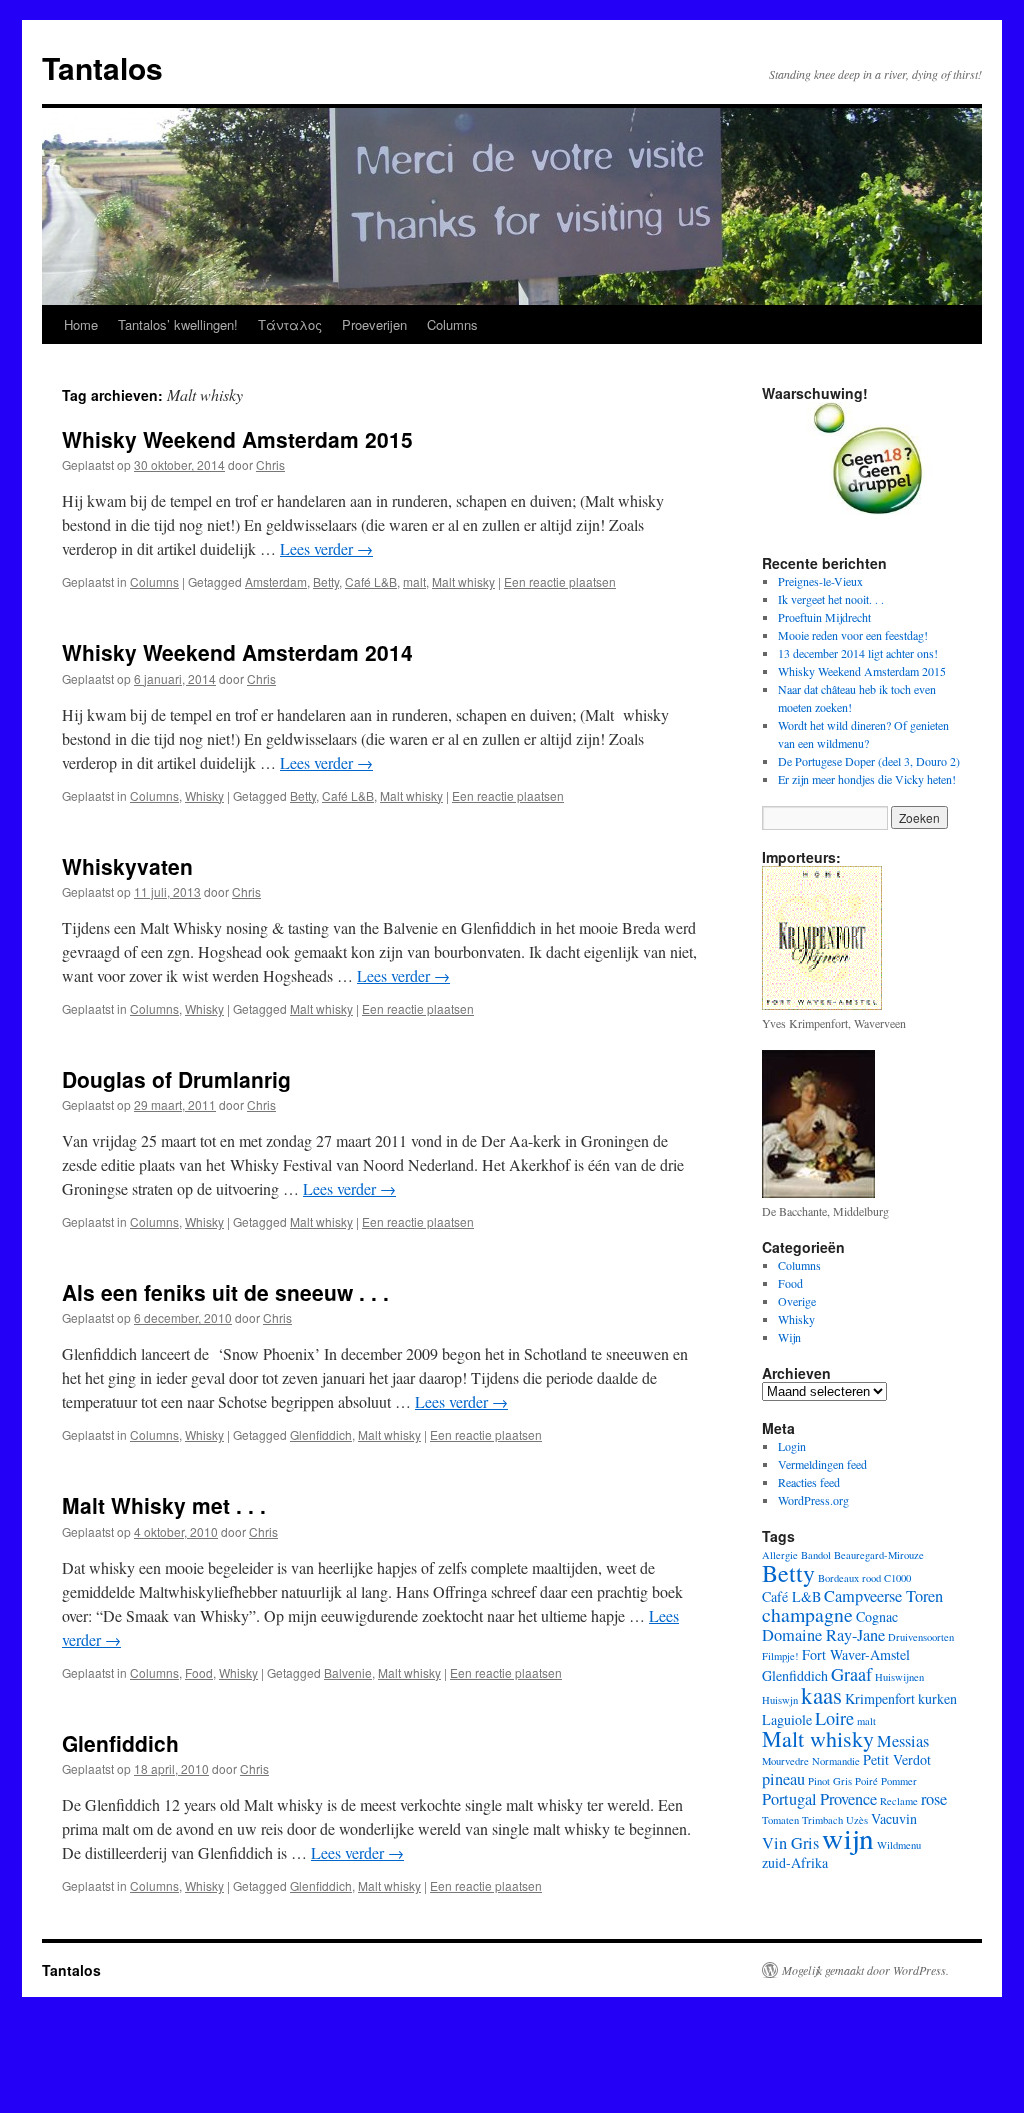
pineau (783, 1779)
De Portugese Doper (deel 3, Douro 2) (869, 761)
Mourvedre (785, 1761)
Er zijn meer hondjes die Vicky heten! (867, 779)
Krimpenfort (880, 1698)
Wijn (789, 1337)
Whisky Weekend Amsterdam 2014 (237, 652)
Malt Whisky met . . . (164, 1505)
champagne (807, 1614)
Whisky (204, 795)
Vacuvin (894, 1818)
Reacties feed (809, 1482)
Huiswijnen (899, 1677)
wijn (848, 1837)
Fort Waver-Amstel (856, 1654)
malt (414, 581)
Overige (797, 1301)
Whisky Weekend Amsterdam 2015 (237, 439)
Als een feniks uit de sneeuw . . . (225, 1292)
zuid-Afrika (795, 1862)
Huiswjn (780, 1700)
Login (792, 1446)
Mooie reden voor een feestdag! (853, 635)
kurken (937, 1698)
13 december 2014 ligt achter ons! (858, 653)
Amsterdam (276, 581)
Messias (903, 1741)
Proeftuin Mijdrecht (824, 617)
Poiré (866, 1781)
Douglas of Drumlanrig (176, 1079)
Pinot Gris (830, 1781)
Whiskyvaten (127, 866)
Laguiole (787, 1719)
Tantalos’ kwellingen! (178, 324)
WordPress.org (813, 1500)
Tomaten (780, 1820)
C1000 (897, 1578)
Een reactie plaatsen (560, 581)
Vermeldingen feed (822, 1464)
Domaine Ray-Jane (823, 1635)
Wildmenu (899, 1845)
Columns (452, 324)
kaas (821, 1695)
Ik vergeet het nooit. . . (831, 599)
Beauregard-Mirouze (879, 1555)
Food (199, 1672)
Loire (834, 1718)
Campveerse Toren (883, 1596)
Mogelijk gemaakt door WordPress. (865, 1970)
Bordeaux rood (849, 1578)
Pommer (899, 1781)
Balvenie (348, 1672)
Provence (848, 1799)
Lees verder (326, 548)
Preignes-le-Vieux (820, 581)
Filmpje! (780, 1656)
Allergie (780, 1555)
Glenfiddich (321, 1434)
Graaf (851, 1674)
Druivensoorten (921, 1637)
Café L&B (371, 581)
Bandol (816, 1555)
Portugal (789, 1799)
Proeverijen (374, 324)
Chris (270, 464)
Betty (326, 581)
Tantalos (102, 67)
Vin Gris (790, 1843)
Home (81, 324)
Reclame (899, 1801)
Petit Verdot (897, 1759)
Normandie (836, 1761)
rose (934, 1799)
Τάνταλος (290, 324)
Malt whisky (463, 581)
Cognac (877, 1616)
